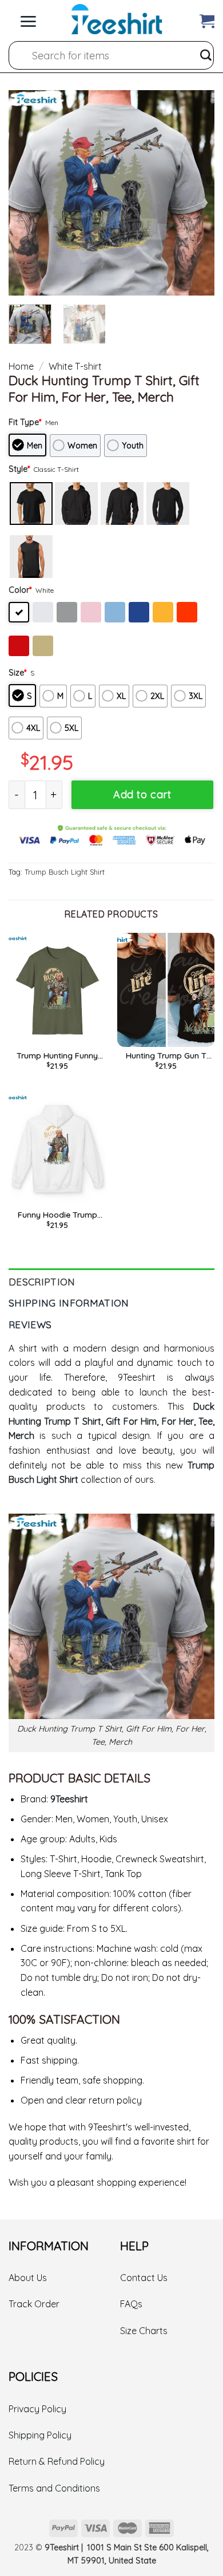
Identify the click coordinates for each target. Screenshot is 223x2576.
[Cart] (207, 19)
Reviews (30, 1325)
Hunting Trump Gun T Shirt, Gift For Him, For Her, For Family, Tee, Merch (166, 1056)
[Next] (196, 193)
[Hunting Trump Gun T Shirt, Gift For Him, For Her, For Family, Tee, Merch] (166, 990)
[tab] (111, 1279)
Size (17, 673)
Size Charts (144, 2331)
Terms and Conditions (54, 2488)
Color (20, 590)
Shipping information (69, 1303)
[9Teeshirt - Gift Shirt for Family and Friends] (117, 19)
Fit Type (25, 422)
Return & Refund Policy (57, 2461)
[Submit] (206, 55)
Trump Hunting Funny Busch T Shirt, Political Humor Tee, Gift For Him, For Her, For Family (57, 1056)
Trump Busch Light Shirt (65, 872)
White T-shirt (75, 366)
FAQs (131, 2304)
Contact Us (144, 2278)
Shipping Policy (40, 2435)
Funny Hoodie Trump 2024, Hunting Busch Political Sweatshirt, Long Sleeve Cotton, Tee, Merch (57, 1215)
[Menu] (28, 19)
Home (21, 366)
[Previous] (27, 193)
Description (42, 1282)
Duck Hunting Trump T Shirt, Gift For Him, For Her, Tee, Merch (111, 1421)
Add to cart (142, 794)
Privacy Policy (37, 2409)
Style (19, 469)
